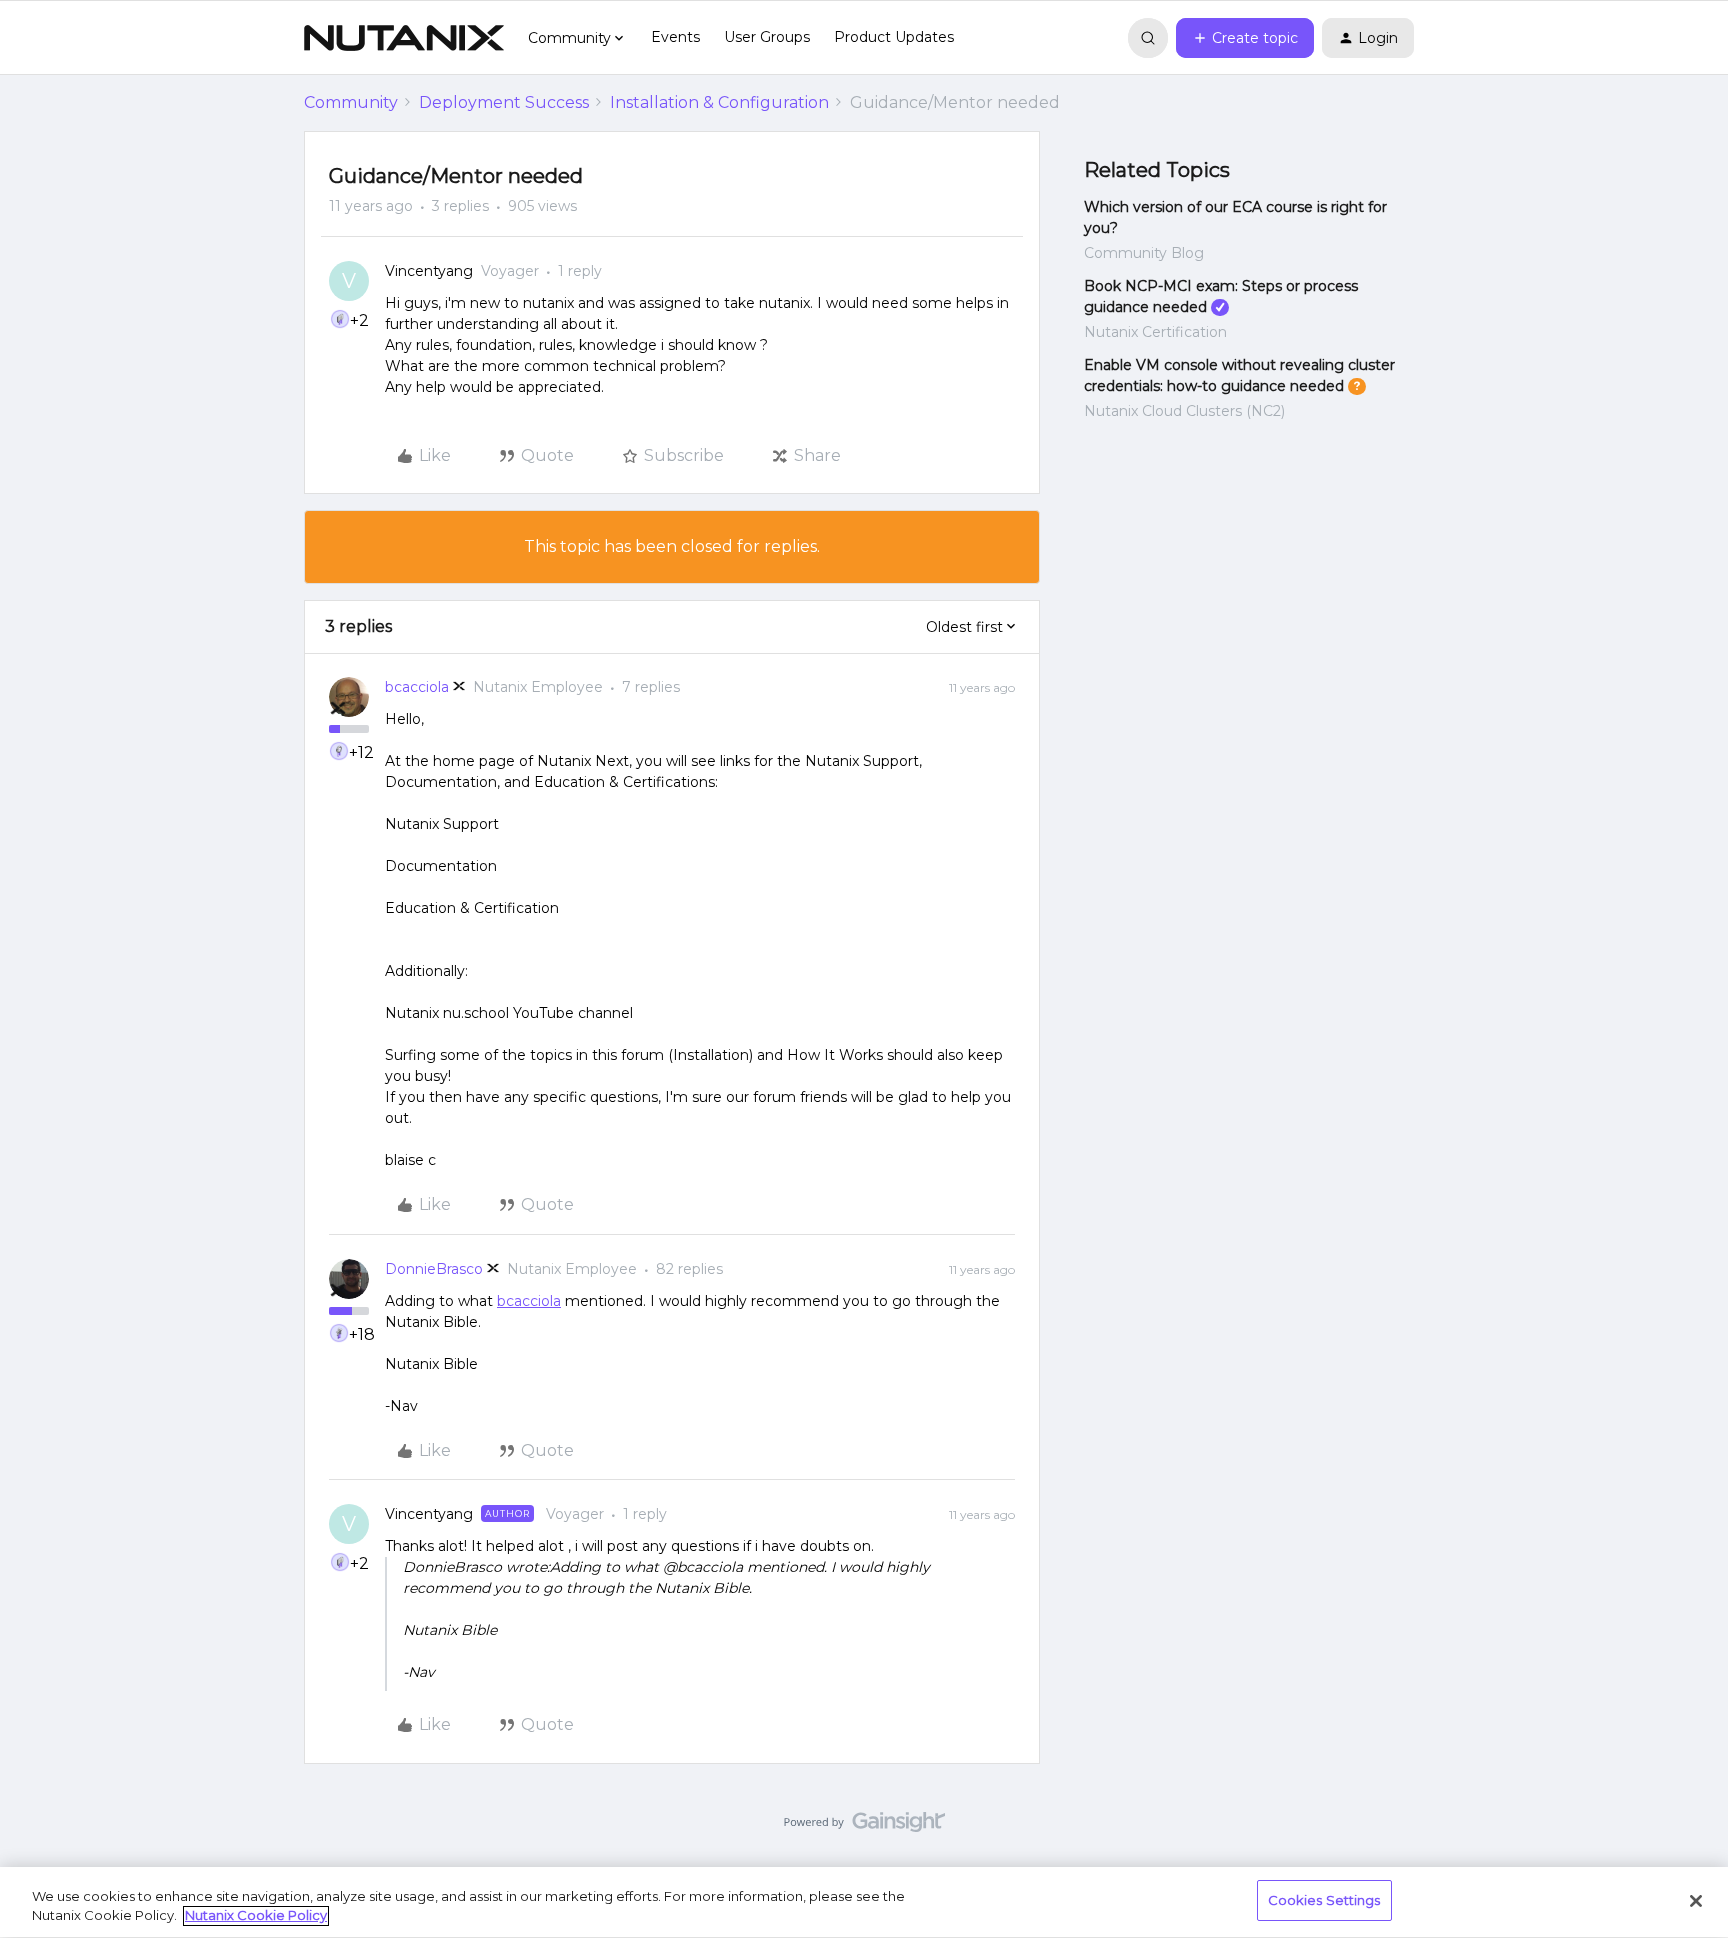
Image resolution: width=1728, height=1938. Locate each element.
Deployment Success (504, 102)
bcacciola (417, 687)
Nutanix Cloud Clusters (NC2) (1184, 411)
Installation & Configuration (719, 102)
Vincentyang (429, 271)
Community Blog (1144, 253)
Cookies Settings (1324, 1900)
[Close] (1696, 1901)
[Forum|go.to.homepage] (404, 38)
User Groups (767, 37)
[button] (1245, 38)
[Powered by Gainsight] (864, 1827)
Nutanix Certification (1155, 332)
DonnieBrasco (434, 1269)
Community (351, 102)
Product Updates (894, 37)
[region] (864, 1902)
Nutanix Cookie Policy (256, 1916)
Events (675, 37)
